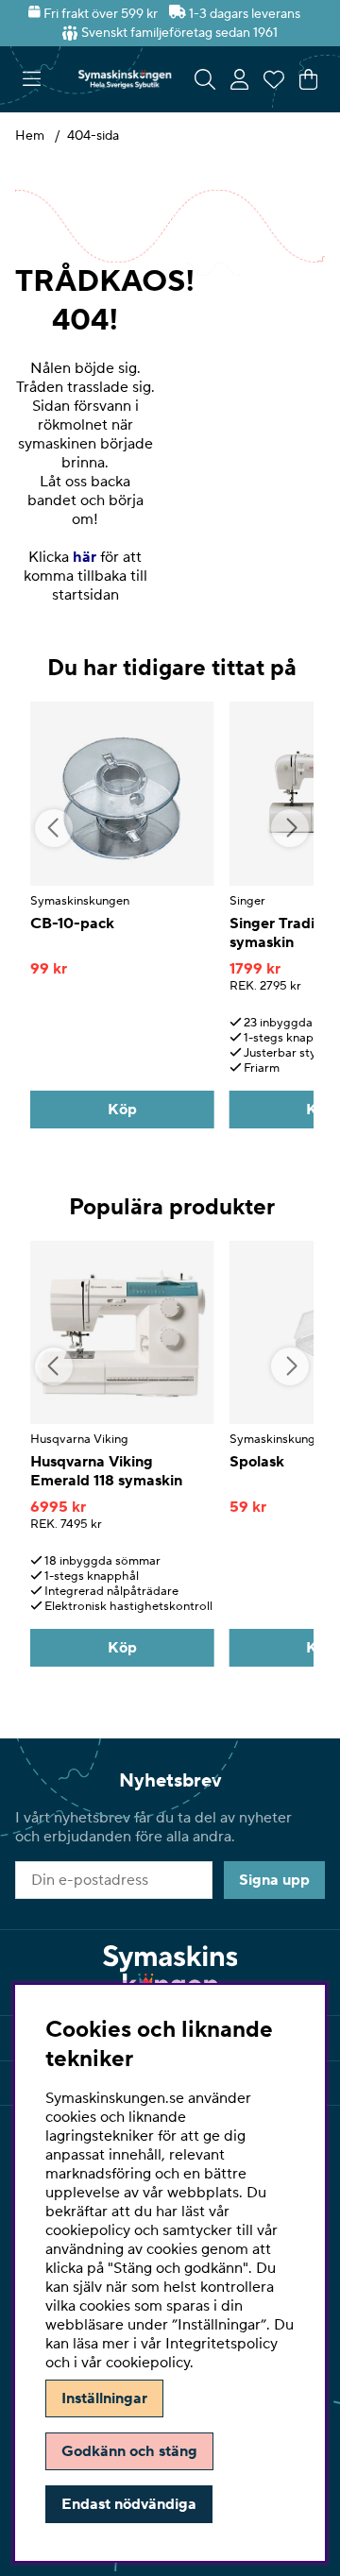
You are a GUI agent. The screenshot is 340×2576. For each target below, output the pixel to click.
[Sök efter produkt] (205, 79)
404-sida (93, 136)
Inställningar (104, 2398)
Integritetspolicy (221, 2344)
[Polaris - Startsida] (125, 79)
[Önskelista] (274, 79)
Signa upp (274, 1880)
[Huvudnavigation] (32, 79)
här (85, 557)
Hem (30, 136)
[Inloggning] (239, 79)
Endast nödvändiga (129, 2504)
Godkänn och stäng (129, 2451)
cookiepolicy (148, 2363)
